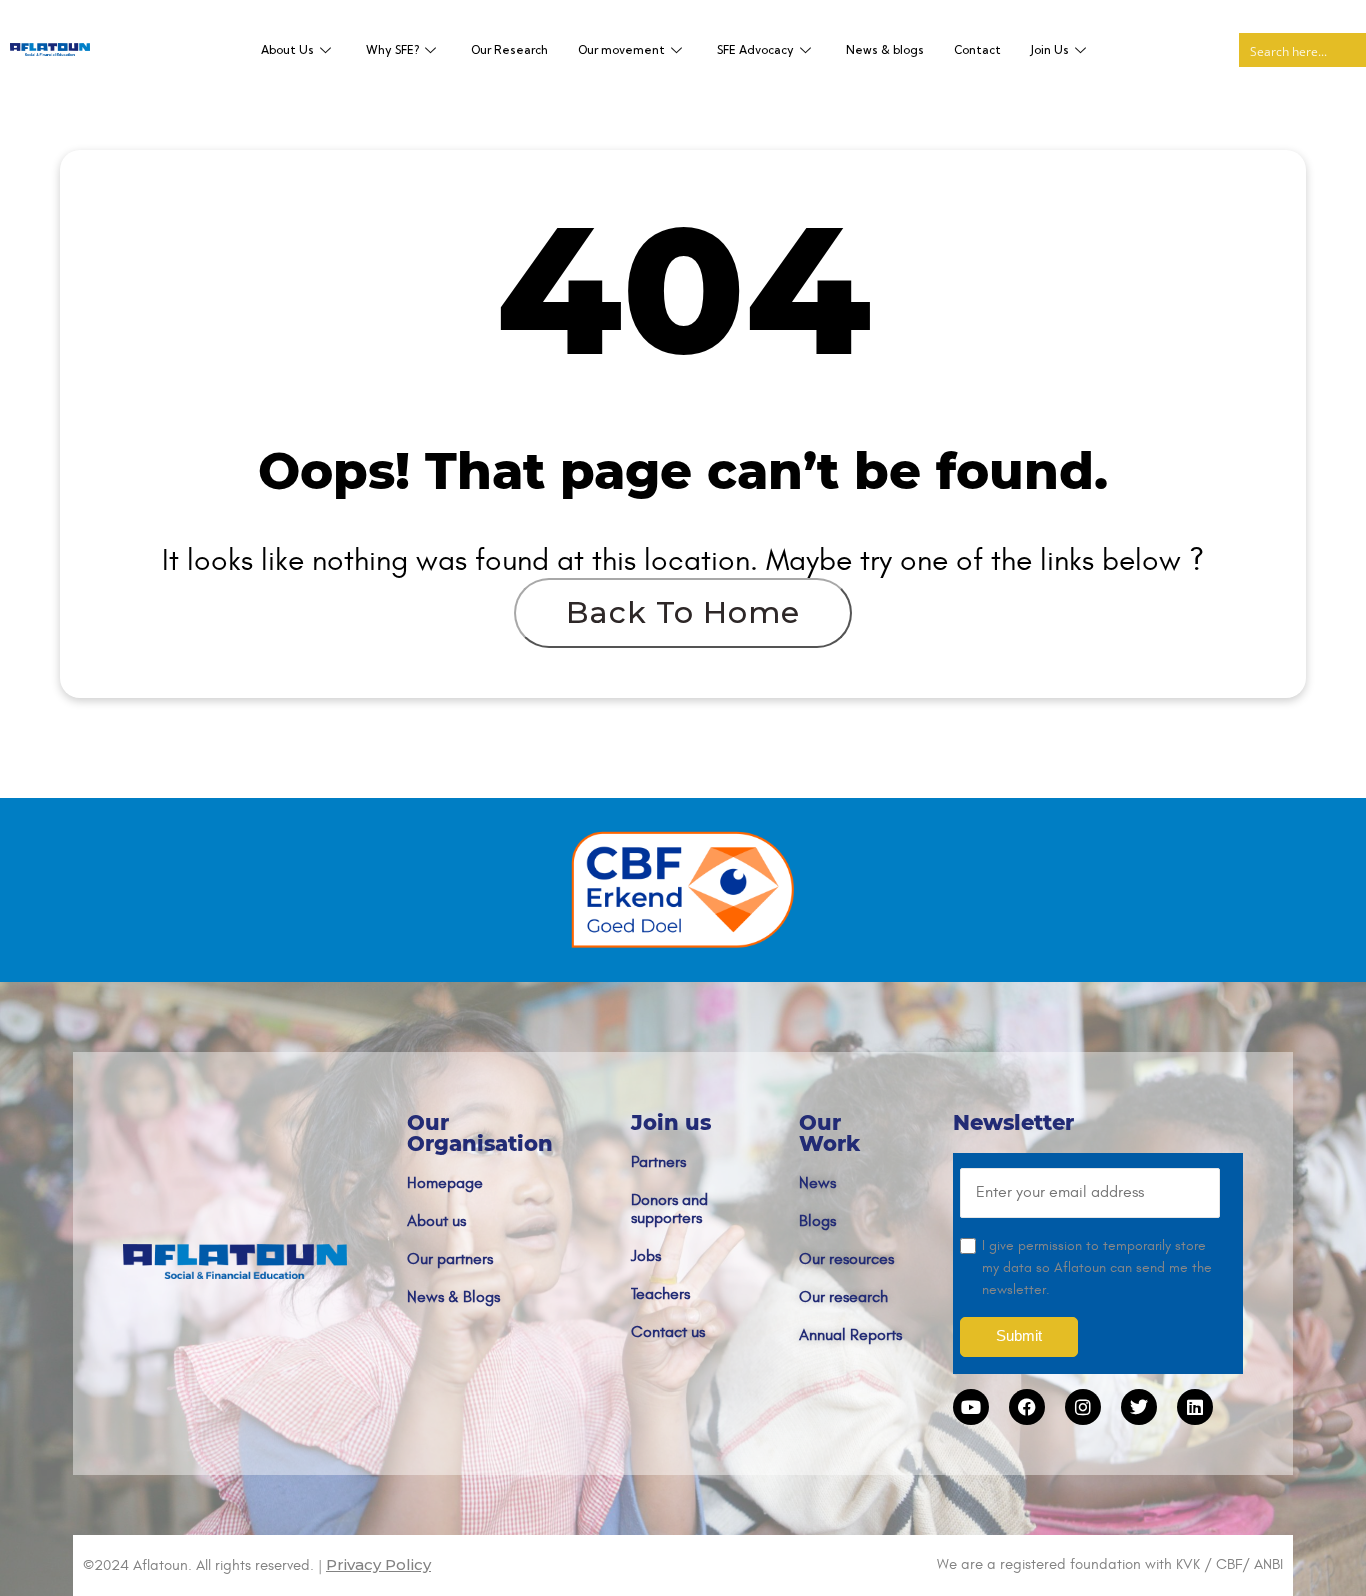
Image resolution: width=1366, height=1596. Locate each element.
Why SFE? (392, 50)
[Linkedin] (1195, 1407)
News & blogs (885, 50)
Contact (977, 50)
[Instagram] (1083, 1407)
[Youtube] (971, 1407)
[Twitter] (1139, 1407)
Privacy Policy (378, 1564)
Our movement (621, 50)
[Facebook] (1027, 1407)
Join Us (1050, 50)
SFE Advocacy (755, 50)
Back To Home (683, 612)
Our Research (509, 50)
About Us (287, 50)
